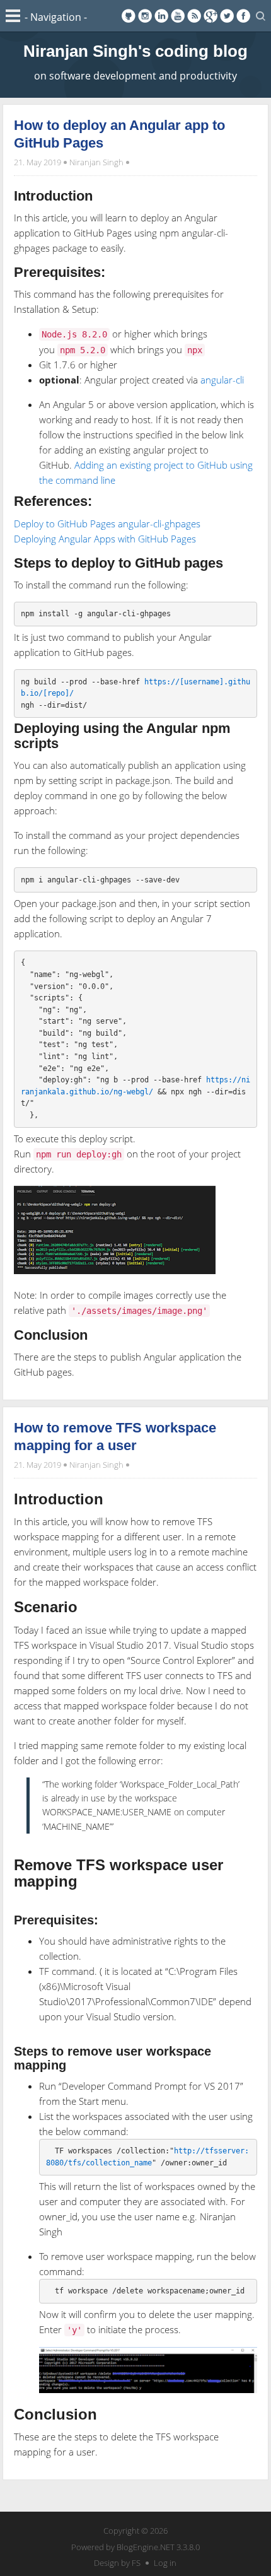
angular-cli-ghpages (159, 524)
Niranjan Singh (96, 162)
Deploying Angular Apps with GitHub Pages (105, 539)
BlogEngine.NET (146, 2547)
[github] (129, 16)
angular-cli (222, 380)
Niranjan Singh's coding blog (135, 51)
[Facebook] (243, 16)
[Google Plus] (210, 16)
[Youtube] (178, 16)
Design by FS (117, 2563)
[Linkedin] (161, 16)
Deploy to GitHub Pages (65, 524)
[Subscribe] (194, 16)
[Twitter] (227, 16)
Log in (165, 2563)
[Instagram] (145, 16)
